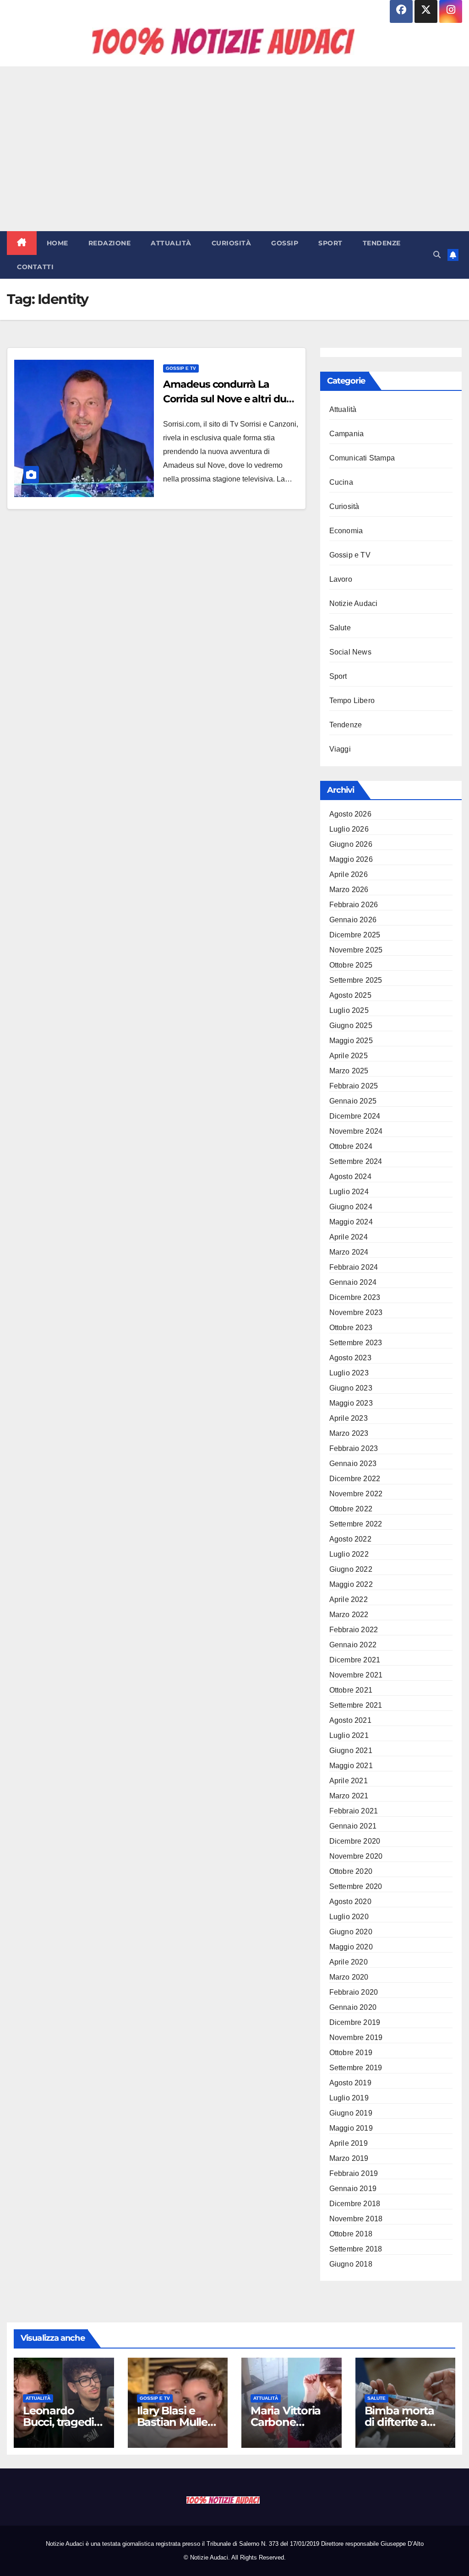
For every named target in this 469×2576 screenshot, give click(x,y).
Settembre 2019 (356, 2068)
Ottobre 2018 (351, 2234)
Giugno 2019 (351, 2113)
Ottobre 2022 (351, 1509)
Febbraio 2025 (354, 1086)
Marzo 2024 (349, 1252)
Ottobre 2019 (351, 2053)
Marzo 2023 (349, 1433)
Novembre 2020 (356, 1856)
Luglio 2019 (349, 2098)
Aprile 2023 (349, 1418)
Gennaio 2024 (353, 1282)
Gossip (285, 243)
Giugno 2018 (351, 2264)
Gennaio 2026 (353, 920)
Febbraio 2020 (354, 1992)
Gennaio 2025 (353, 1101)
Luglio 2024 (349, 1192)
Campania (347, 434)
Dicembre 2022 (355, 1479)
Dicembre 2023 (355, 1297)
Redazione (110, 243)
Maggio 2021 (351, 1766)
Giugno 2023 (351, 1388)
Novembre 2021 (356, 1675)
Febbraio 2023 (354, 1448)
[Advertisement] (234, 149)
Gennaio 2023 (353, 1464)
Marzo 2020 (349, 1977)
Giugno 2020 (351, 1932)
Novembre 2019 (356, 2038)
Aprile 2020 (349, 1962)
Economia (346, 531)
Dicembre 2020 (355, 1841)
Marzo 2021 (349, 1796)
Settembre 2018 (356, 2249)
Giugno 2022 (351, 1569)
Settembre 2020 (356, 1886)
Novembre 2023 (356, 1312)
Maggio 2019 (351, 2128)
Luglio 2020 (349, 1917)
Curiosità (232, 243)
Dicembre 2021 (355, 1660)
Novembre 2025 (356, 950)
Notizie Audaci (354, 603)
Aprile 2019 (349, 2143)
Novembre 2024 (356, 1131)
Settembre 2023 (356, 1343)
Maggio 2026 (351, 859)
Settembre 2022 (356, 1524)
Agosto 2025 (350, 995)
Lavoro (341, 579)
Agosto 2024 (350, 1177)
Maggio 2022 (351, 1584)
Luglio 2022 (349, 1554)
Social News (350, 652)
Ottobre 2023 (351, 1328)
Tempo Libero (352, 701)
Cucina (341, 482)
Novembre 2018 (356, 2219)
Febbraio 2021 (354, 1811)
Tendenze (382, 243)
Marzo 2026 (349, 890)
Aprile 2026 (349, 874)
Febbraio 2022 (354, 1630)
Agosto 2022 (350, 1539)
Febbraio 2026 (354, 905)
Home (57, 243)
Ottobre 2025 (351, 965)
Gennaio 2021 (353, 1826)
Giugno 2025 (351, 1026)
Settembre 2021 (356, 1705)
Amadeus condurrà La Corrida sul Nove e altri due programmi (227, 399)
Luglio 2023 (349, 1373)
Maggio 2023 (351, 1403)
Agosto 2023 (350, 1358)
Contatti (35, 267)
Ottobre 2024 (351, 1146)
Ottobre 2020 (351, 1871)
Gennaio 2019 (353, 2189)
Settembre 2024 (356, 1161)
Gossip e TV (181, 368)
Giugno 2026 (351, 844)
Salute (340, 628)
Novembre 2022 (356, 1494)
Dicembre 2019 (355, 2022)
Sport (330, 243)
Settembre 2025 (356, 980)
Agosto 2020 (350, 1902)
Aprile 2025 (349, 1056)
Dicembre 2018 (355, 2204)
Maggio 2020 (351, 1947)
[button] (437, 255)
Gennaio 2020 (353, 2007)
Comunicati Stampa (362, 458)
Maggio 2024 (351, 1222)
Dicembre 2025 (355, 935)
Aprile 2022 (349, 1599)
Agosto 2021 (350, 1720)
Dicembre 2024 (355, 1116)
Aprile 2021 (349, 1781)
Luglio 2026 (349, 829)
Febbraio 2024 (354, 1267)
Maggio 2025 (351, 1041)
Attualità (171, 243)
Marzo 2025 (349, 1071)
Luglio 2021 (349, 1735)
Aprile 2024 (349, 1237)
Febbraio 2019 (354, 2173)
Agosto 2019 (350, 2083)
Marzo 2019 (349, 2158)
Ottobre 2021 (351, 1690)
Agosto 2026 (350, 814)
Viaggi (340, 749)
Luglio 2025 (349, 1010)
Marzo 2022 (349, 1615)
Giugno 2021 (351, 1751)
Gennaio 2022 (353, 1645)
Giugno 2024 (351, 1207)
